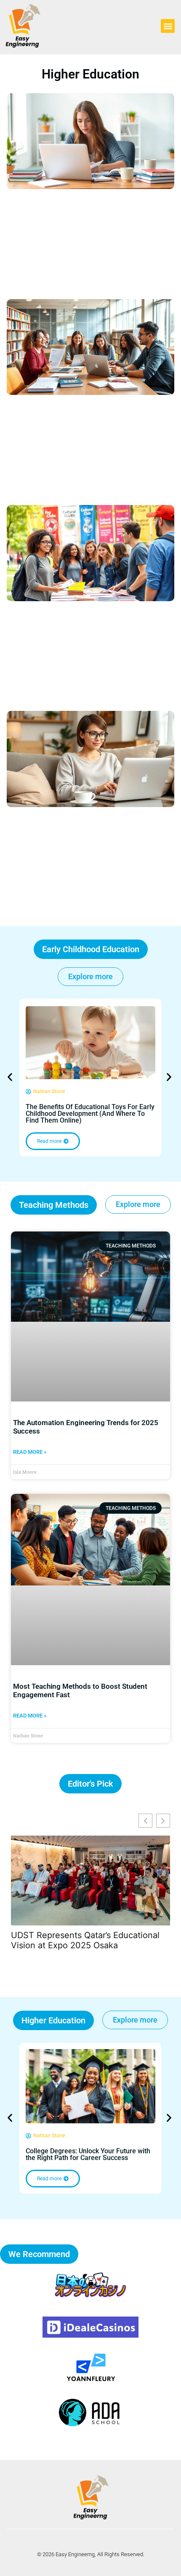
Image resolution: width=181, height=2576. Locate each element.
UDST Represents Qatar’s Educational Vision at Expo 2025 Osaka (85, 1940)
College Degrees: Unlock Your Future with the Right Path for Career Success (88, 2154)
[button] (168, 26)
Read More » (30, 1452)
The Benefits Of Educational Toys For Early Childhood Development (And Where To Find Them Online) (90, 1114)
